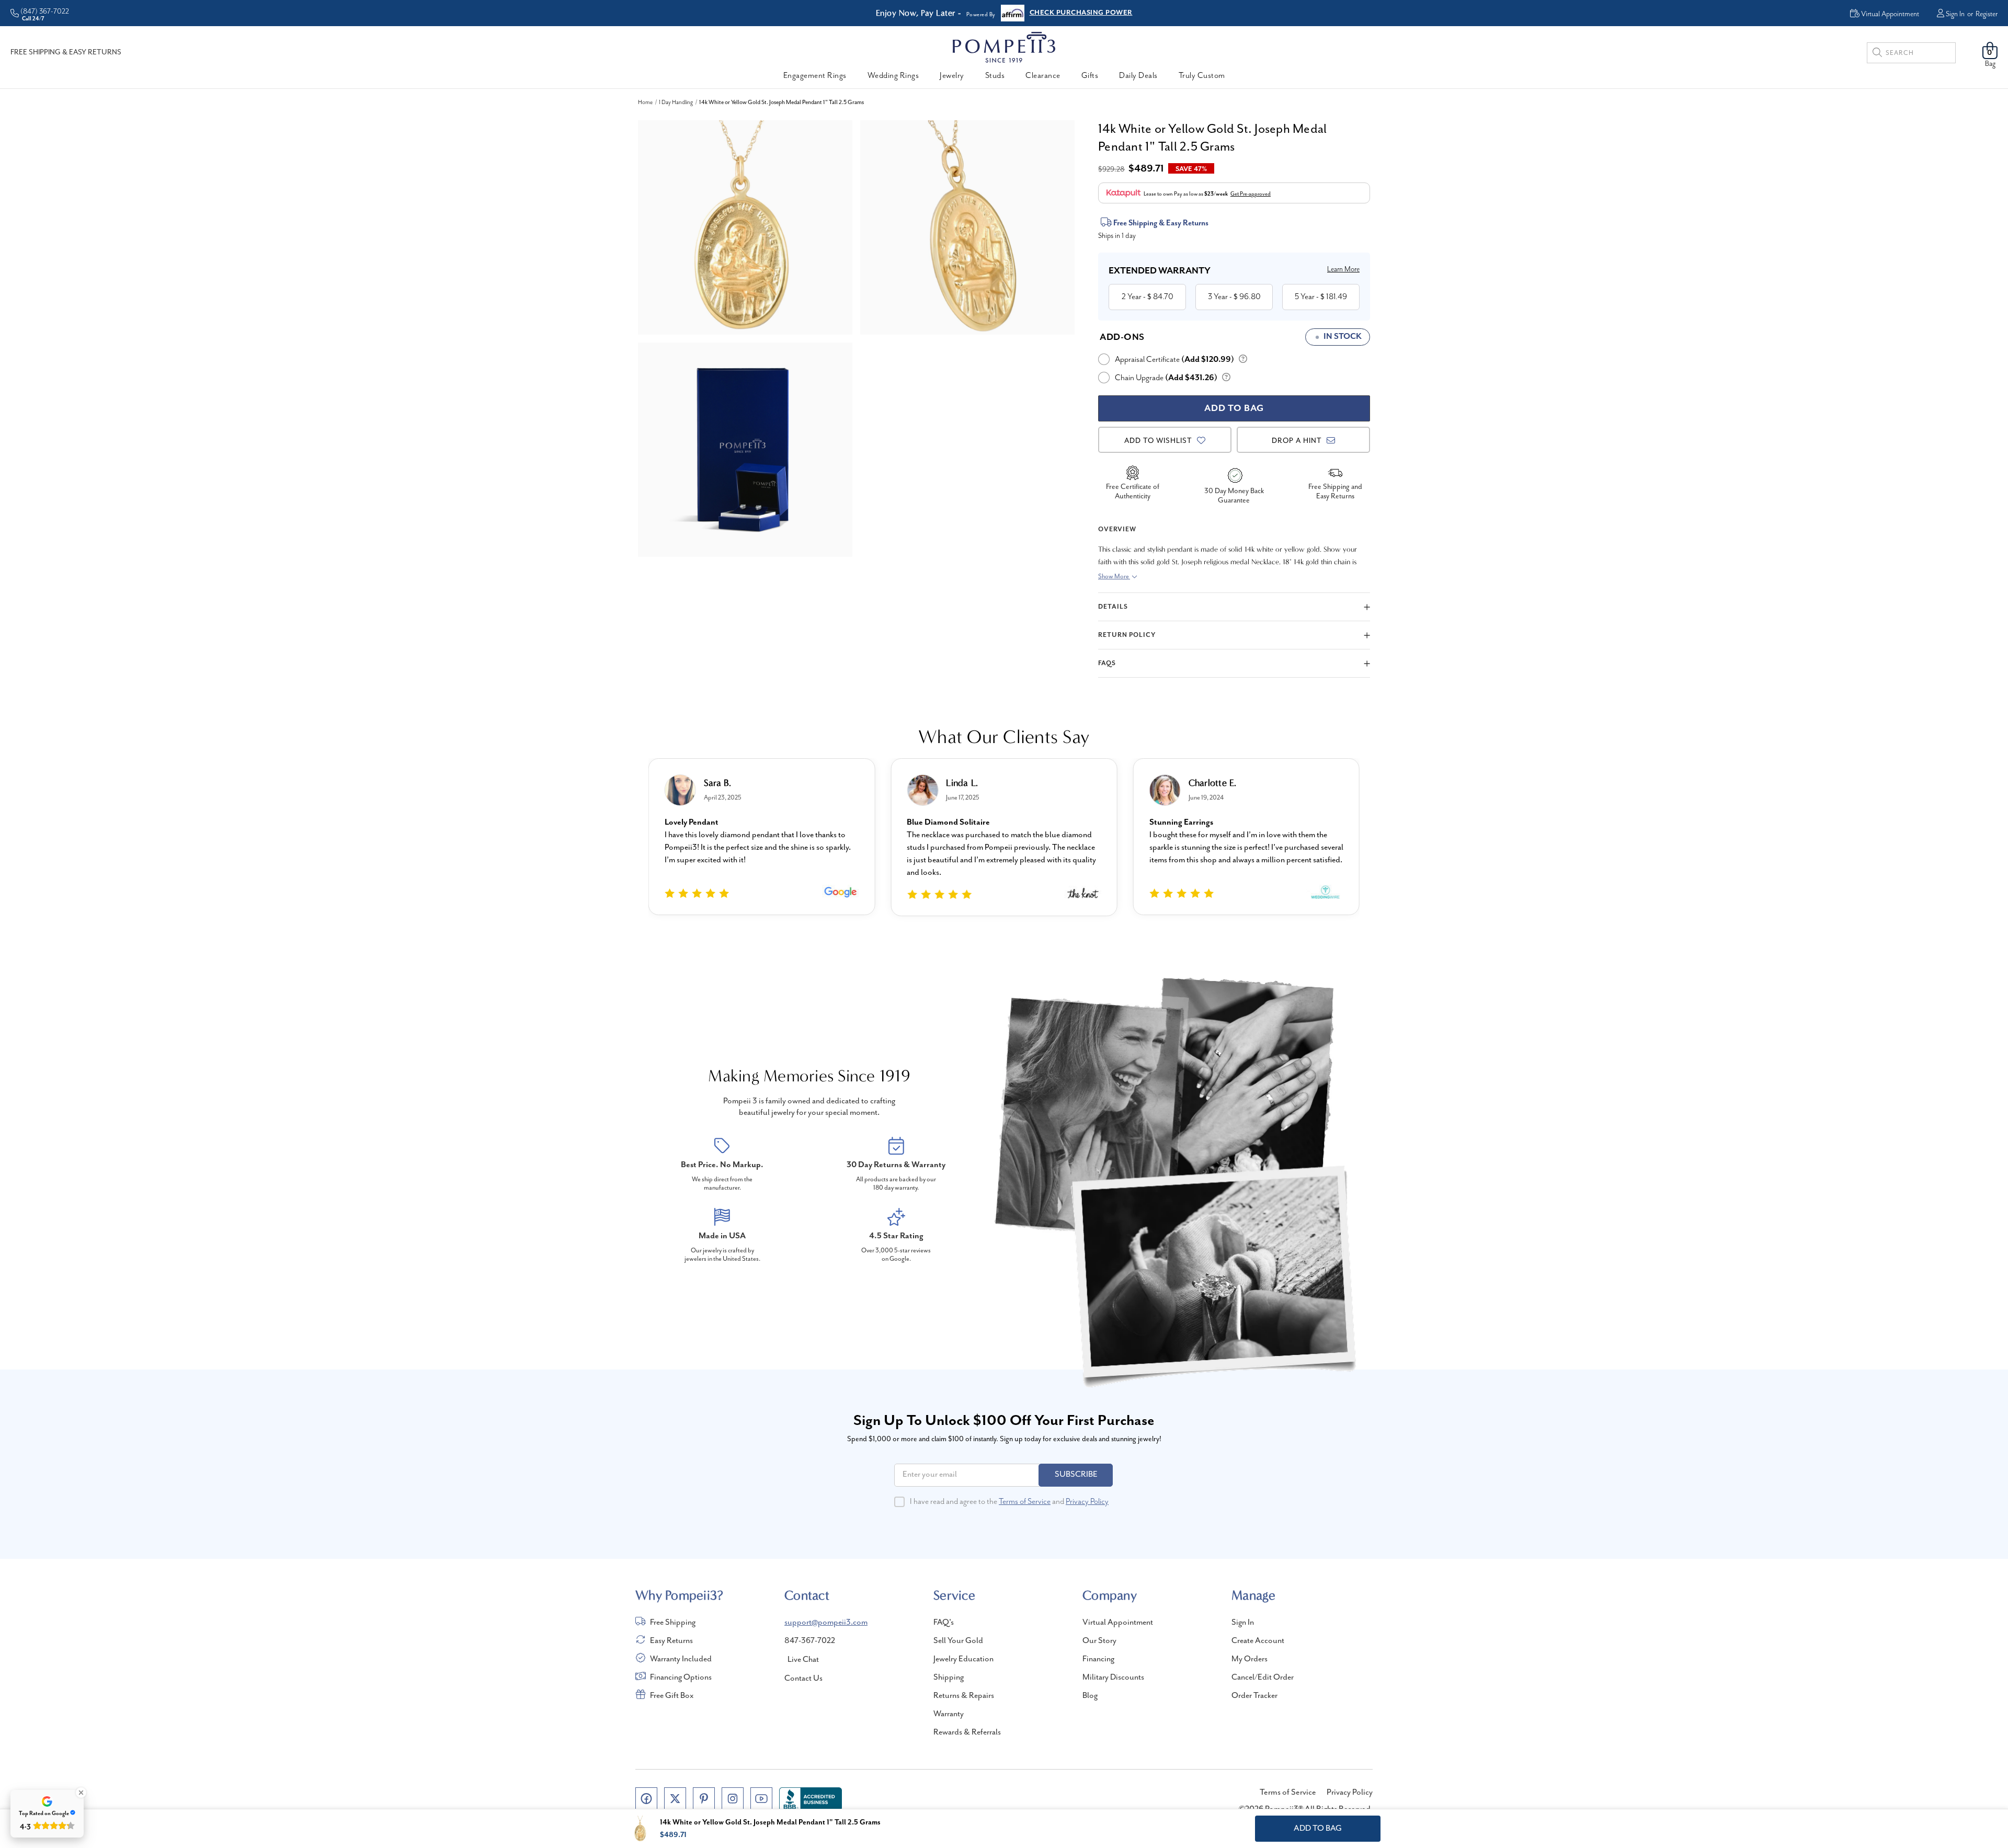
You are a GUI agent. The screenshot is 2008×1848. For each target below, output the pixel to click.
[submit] (1877, 54)
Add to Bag (1318, 1829)
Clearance (1043, 76)
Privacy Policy (1087, 1502)
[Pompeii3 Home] (1004, 47)
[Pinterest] (704, 1798)
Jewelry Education (963, 1659)
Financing (1098, 1659)
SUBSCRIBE (1076, 1475)
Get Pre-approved (1251, 194)
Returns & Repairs (964, 1696)
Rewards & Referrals (967, 1732)
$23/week (1216, 194)
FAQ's (944, 1623)
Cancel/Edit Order (1263, 1678)
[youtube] (761, 1798)
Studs (995, 76)
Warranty (949, 1714)
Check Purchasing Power (1081, 13)
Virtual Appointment (1118, 1623)
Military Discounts (1113, 1678)
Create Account (1258, 1641)
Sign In (1955, 14)
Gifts (1090, 76)
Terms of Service (1025, 1502)
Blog (1090, 1696)
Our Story (1099, 1641)
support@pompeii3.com (826, 1623)
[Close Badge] (81, 1793)
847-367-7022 (810, 1641)
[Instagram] (733, 1798)
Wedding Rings (893, 76)
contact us (803, 1679)
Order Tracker (1254, 1696)
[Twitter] (675, 1798)
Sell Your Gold (958, 1641)
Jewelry (952, 76)
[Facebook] (646, 1798)
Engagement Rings (815, 76)
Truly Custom (1202, 76)
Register (1987, 14)
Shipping (949, 1678)
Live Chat (803, 1660)
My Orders (1250, 1659)
